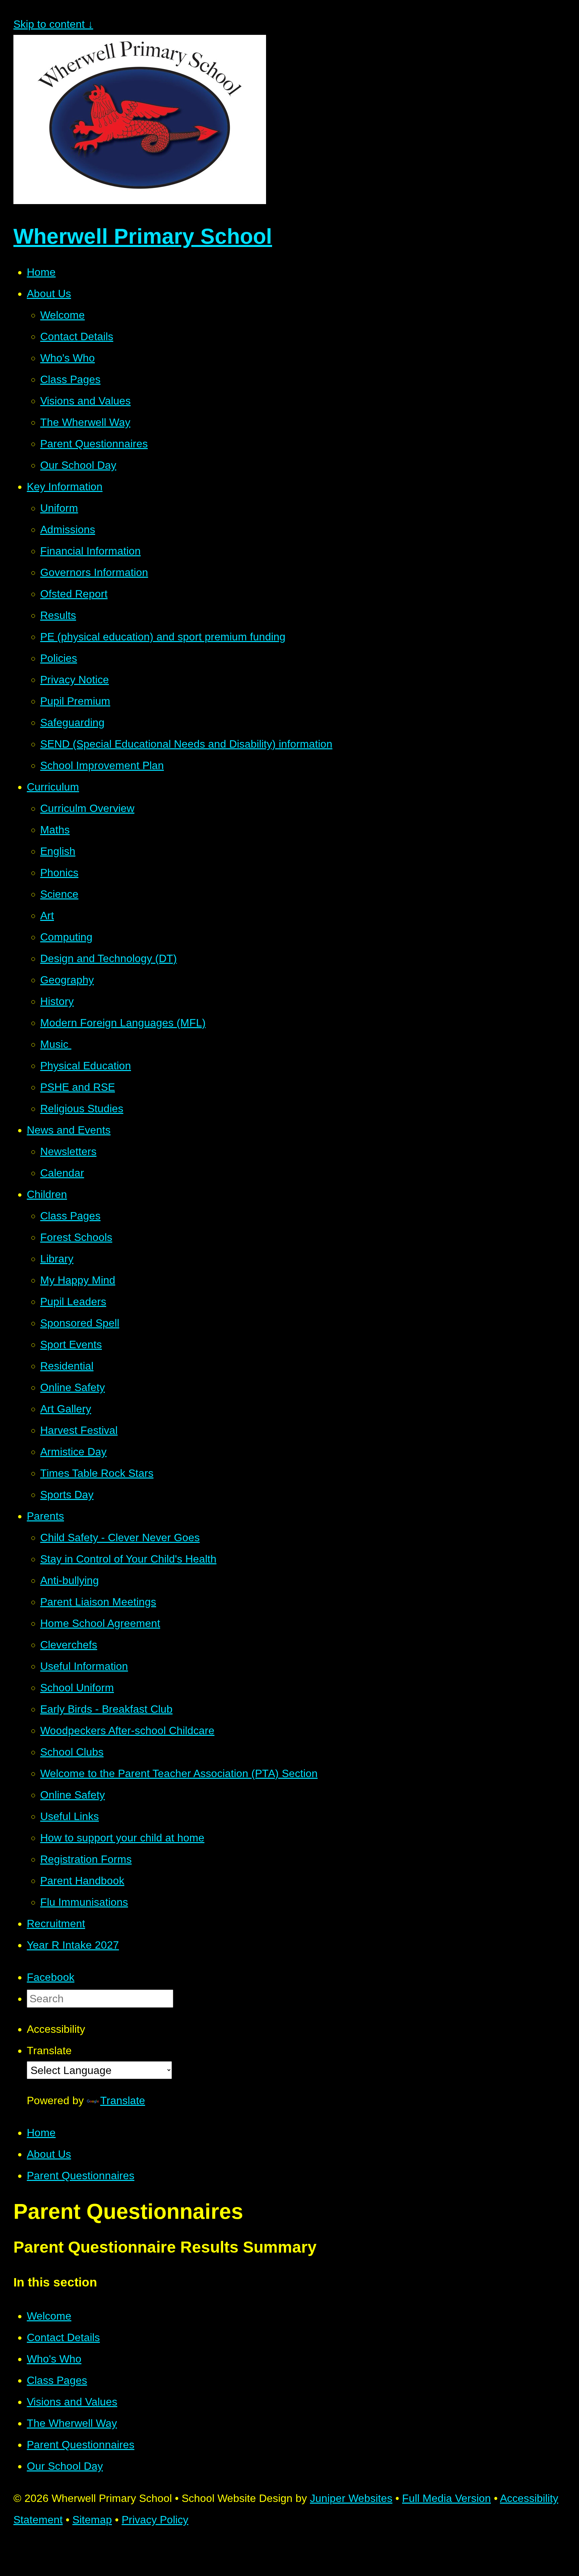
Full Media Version (446, 2498)
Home (41, 2133)
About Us (49, 2154)
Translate (123, 2100)
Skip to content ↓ (53, 24)
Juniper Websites (351, 2498)
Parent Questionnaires (81, 2176)
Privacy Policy (155, 2520)
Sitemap (92, 2520)
